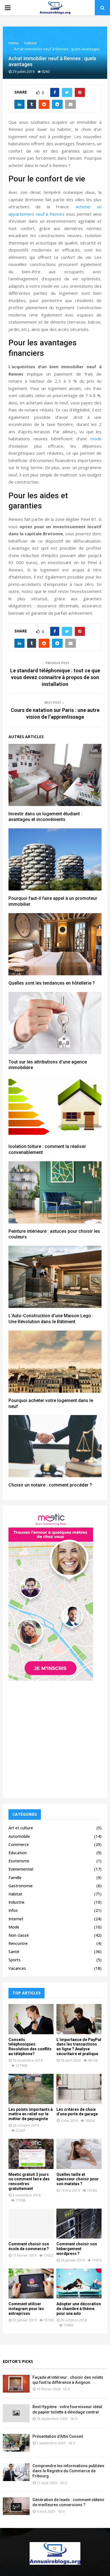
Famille (15, 1878)
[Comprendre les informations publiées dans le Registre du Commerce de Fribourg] (16, 2472)
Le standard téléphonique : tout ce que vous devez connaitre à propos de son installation (55, 677)
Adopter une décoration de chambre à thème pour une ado (79, 2309)
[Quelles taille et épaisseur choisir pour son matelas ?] (79, 2154)
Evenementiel (21, 1869)
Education (18, 1853)
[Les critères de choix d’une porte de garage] (79, 2089)
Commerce (19, 1844)
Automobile (19, 1836)
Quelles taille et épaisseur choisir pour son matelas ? (78, 2179)
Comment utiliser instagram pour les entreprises (26, 2309)
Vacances (17, 1968)
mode (96, 439)
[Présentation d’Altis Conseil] (16, 2443)
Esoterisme (19, 1861)
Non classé (19, 1935)
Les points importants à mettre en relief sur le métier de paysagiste (31, 2114)
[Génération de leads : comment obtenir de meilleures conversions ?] (16, 2506)
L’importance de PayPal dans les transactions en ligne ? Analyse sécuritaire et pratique (79, 2047)
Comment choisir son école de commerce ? (29, 2246)
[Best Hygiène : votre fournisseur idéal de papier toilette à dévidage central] (16, 2413)
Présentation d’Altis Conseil (58, 2436)
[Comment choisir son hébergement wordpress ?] (79, 2224)
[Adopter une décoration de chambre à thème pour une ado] (79, 2284)
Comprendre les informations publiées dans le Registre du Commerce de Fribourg (68, 2471)
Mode (14, 1927)
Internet (16, 1919)
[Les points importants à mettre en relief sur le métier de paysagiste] (31, 2089)
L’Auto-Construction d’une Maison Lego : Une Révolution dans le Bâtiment (51, 1319)
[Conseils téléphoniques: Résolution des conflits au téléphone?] (31, 2019)
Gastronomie (21, 1886)
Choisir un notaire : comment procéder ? (50, 1485)
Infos (13, 1910)
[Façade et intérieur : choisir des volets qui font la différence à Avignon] (16, 2384)
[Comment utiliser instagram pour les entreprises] (31, 2284)
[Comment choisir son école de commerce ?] (31, 2224)
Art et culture (21, 1828)
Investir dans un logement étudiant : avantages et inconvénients (45, 817)
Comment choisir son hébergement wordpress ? (77, 2249)
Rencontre (18, 1943)
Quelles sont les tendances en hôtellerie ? (52, 983)
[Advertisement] (55, 1737)
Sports (15, 1960)
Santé (14, 1952)
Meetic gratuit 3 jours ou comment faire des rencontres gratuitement (29, 2181)
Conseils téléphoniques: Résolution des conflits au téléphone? (30, 2047)
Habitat (15, 1894)
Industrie (16, 1902)
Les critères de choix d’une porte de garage (77, 2112)
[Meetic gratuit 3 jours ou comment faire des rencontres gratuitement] (31, 2154)
